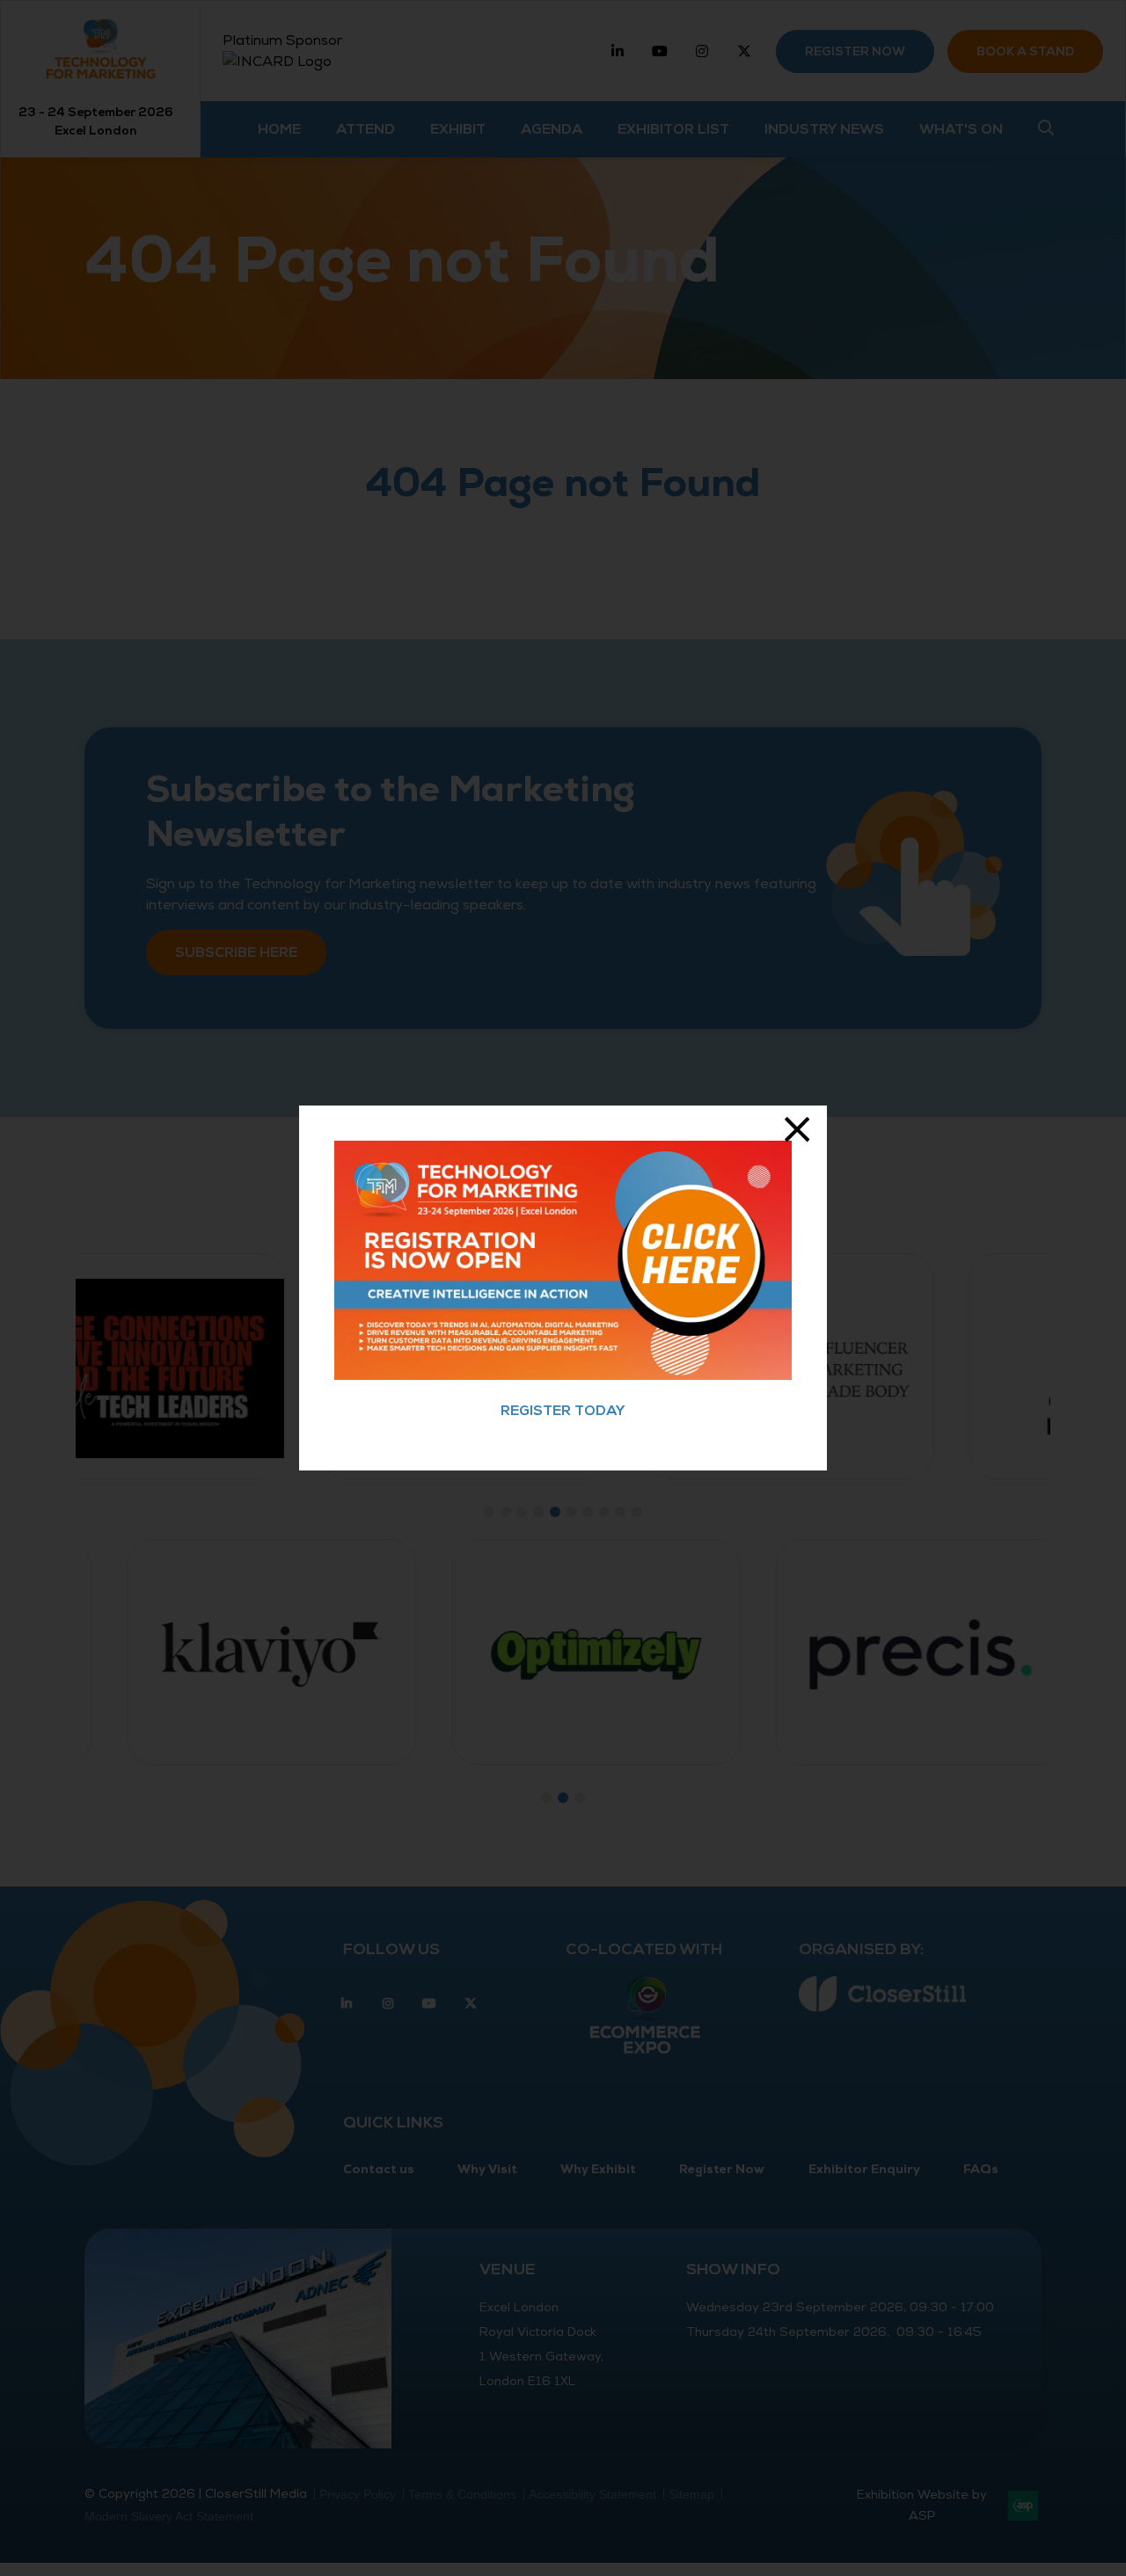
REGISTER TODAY (563, 1411)
